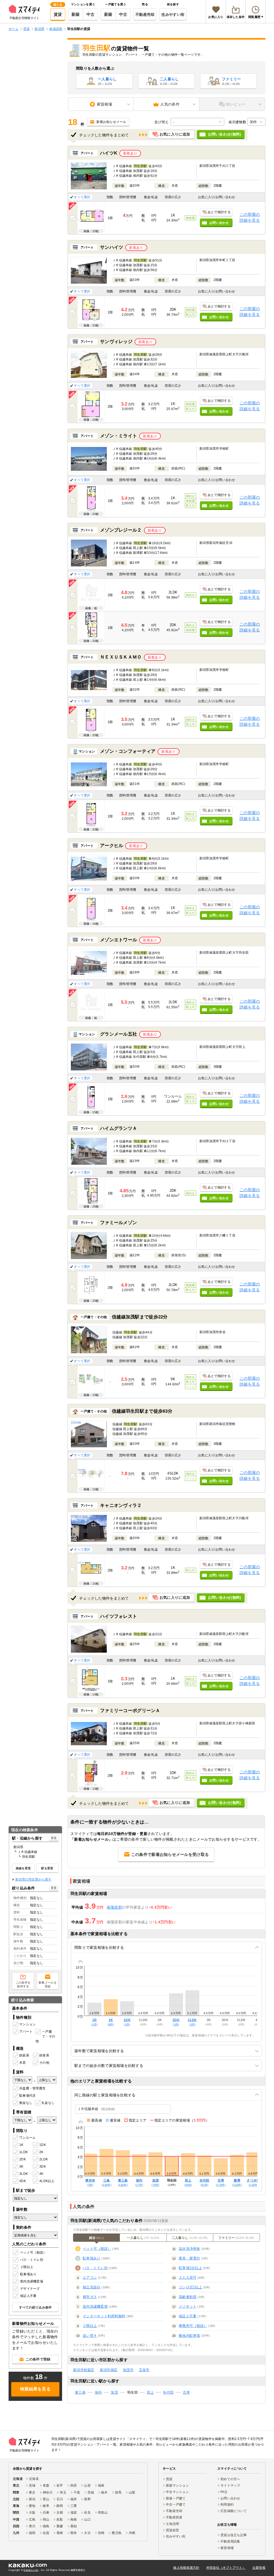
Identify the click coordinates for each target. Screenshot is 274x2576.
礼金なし (48, 2103)
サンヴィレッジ (116, 342)
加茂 (155, 2182)
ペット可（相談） (33, 2252)
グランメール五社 (119, 1034)
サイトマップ (230, 2485)
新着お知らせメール (111, 122)
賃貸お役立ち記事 (234, 2535)
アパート (26, 2032)
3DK (43, 2167)
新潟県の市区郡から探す (33, 1879)
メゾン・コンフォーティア (128, 751)
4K (41, 2174)
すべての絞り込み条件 (35, 2307)
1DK (43, 2145)
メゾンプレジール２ (121, 530)
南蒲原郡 (114, 1907)
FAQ (224, 2492)
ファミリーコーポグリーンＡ (130, 1711)
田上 (188, 2182)
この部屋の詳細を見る (250, 217)
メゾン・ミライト (119, 436)
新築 (76, 14)
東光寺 (90, 2182)
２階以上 (27, 2267)
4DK (23, 2181)
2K (41, 2152)
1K (21, 2145)
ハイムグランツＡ (119, 1128)
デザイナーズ (30, 2289)
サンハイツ (112, 247)
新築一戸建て (176, 2498)
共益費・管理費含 (32, 2088)
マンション (27, 2024)
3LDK (24, 2174)
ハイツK (109, 153)
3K (21, 2167)
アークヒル (112, 846)
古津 (221, 2182)
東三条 (123, 2182)
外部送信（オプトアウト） (226, 2568)
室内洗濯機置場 (32, 2281)
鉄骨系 (44, 2055)
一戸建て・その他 (45, 2036)
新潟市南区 (109, 2370)
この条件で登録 (38, 2359)
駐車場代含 (27, 2096)
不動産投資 (174, 2517)
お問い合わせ (230, 2498)
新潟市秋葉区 (84, 2370)
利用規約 (227, 2504)
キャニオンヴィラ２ (121, 1505)
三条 (106, 2182)
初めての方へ (230, 2479)
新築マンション (177, 2485)
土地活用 (172, 2524)
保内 (139, 2182)
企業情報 (259, 2568)
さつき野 (253, 2182)
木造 (23, 2063)
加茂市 (128, 2370)
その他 (44, 2063)
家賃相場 (227, 2548)
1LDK (24, 2152)
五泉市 (144, 2370)
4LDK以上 (46, 2181)
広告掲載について (234, 2511)
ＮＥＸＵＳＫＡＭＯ (121, 657)
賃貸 (58, 14)
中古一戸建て (176, 2504)
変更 (54, 1838)
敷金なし (26, 2103)
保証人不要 (28, 2296)
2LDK (44, 2159)
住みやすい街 (173, 14)
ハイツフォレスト (119, 1616)
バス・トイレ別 (32, 2260)
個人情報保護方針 (186, 2568)
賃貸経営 (172, 2530)
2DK (23, 2159)
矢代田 (205, 2182)
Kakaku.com (31, 2570)
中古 (91, 14)
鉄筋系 (24, 2055)
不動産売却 (145, 14)
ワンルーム (27, 2138)
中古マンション (177, 2492)
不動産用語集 (230, 2541)
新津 (237, 2182)
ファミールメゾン (119, 1223)
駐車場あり (28, 2274)
